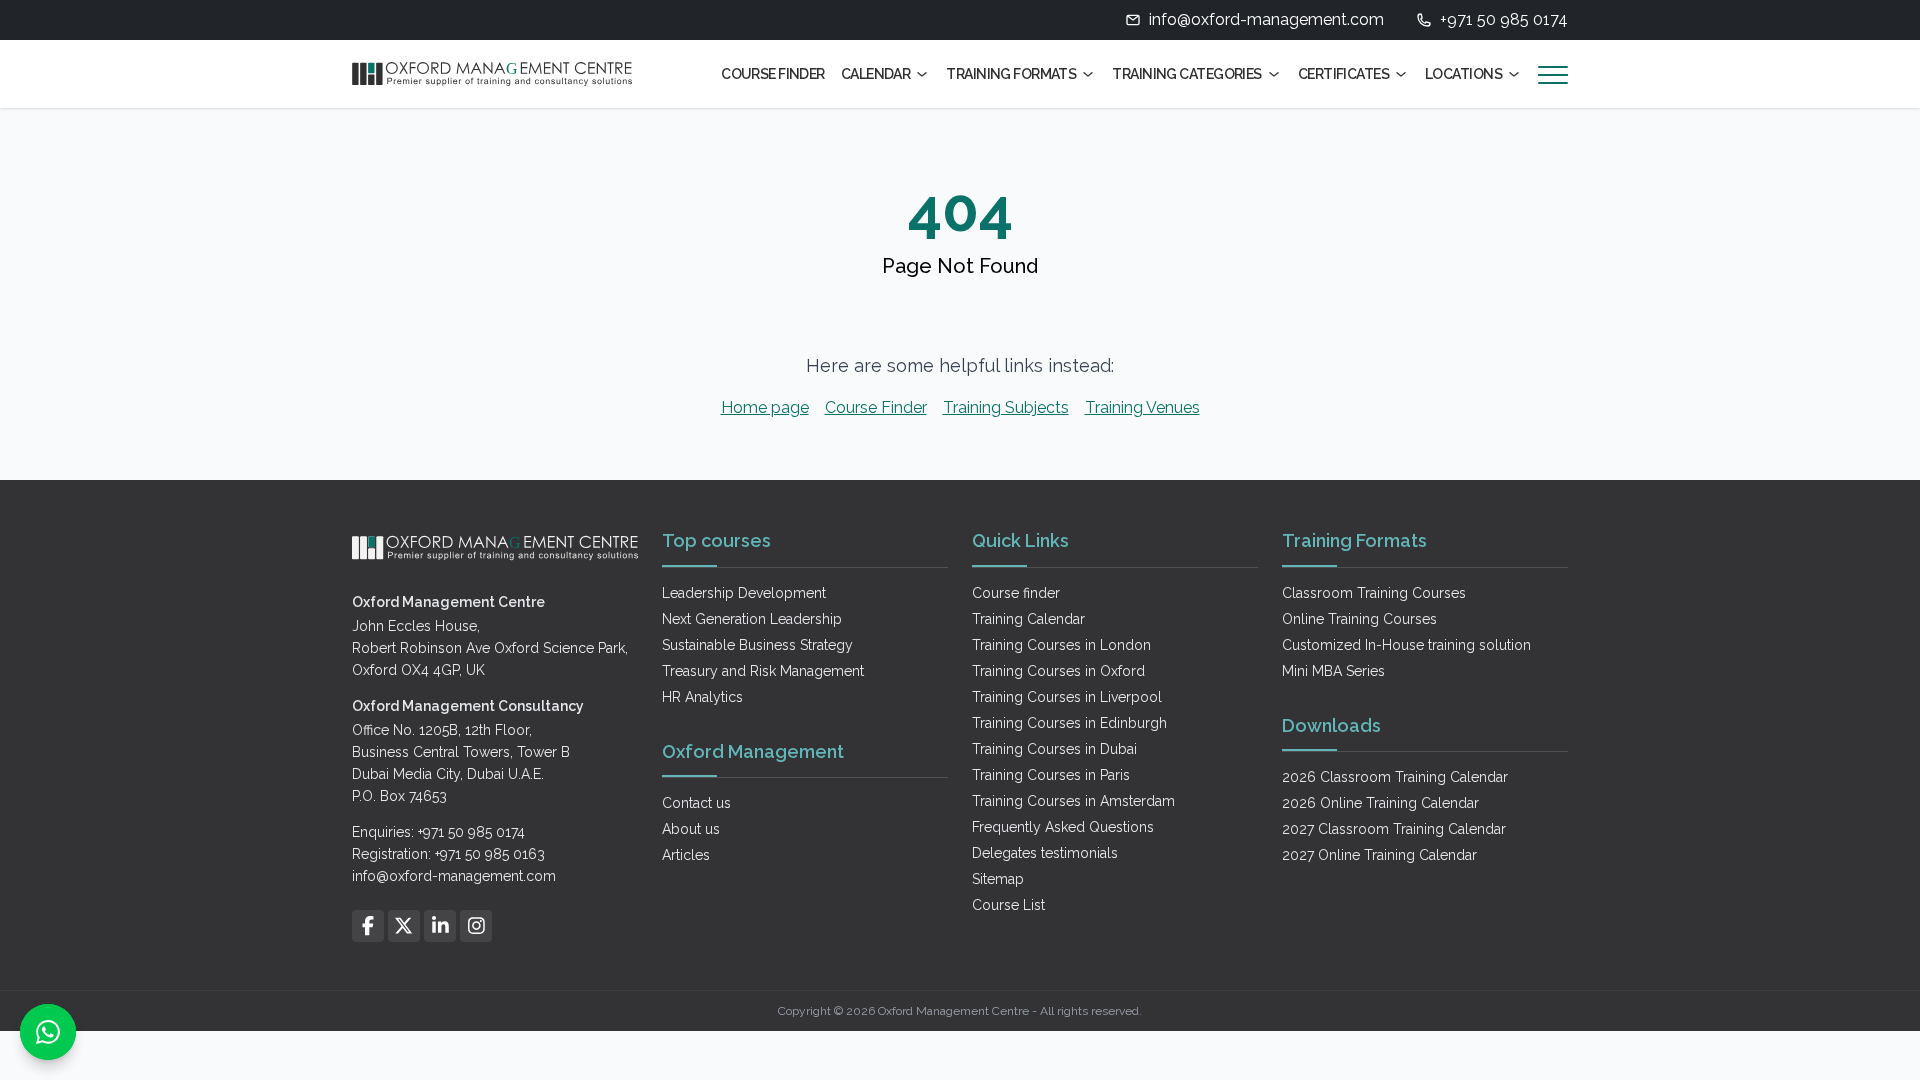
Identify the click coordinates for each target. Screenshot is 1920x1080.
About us (691, 829)
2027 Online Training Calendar (1379, 855)
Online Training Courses (1359, 619)
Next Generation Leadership (752, 619)
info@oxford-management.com (1266, 19)
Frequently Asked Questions (1063, 827)
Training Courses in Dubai (1054, 749)
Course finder (1016, 593)
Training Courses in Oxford (1058, 671)
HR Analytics (702, 697)
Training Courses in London (1061, 645)
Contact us (696, 803)
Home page (765, 407)
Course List (1008, 905)
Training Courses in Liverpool (1067, 697)
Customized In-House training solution (1406, 645)
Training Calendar (1028, 619)
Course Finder (773, 74)
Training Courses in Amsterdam (1073, 801)
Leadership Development (744, 593)
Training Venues (1142, 407)
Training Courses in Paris (1051, 775)
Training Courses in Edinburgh (1069, 723)
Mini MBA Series (1333, 671)
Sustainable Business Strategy (757, 645)
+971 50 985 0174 (1504, 19)
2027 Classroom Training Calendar (1394, 829)
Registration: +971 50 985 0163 (448, 854)
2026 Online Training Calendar (1380, 803)
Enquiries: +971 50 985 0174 (438, 832)
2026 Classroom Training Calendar (1395, 777)
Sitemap (998, 879)
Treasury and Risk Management (763, 671)
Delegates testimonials (1045, 853)
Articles (686, 855)
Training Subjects (1006, 407)
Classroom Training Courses (1374, 593)
